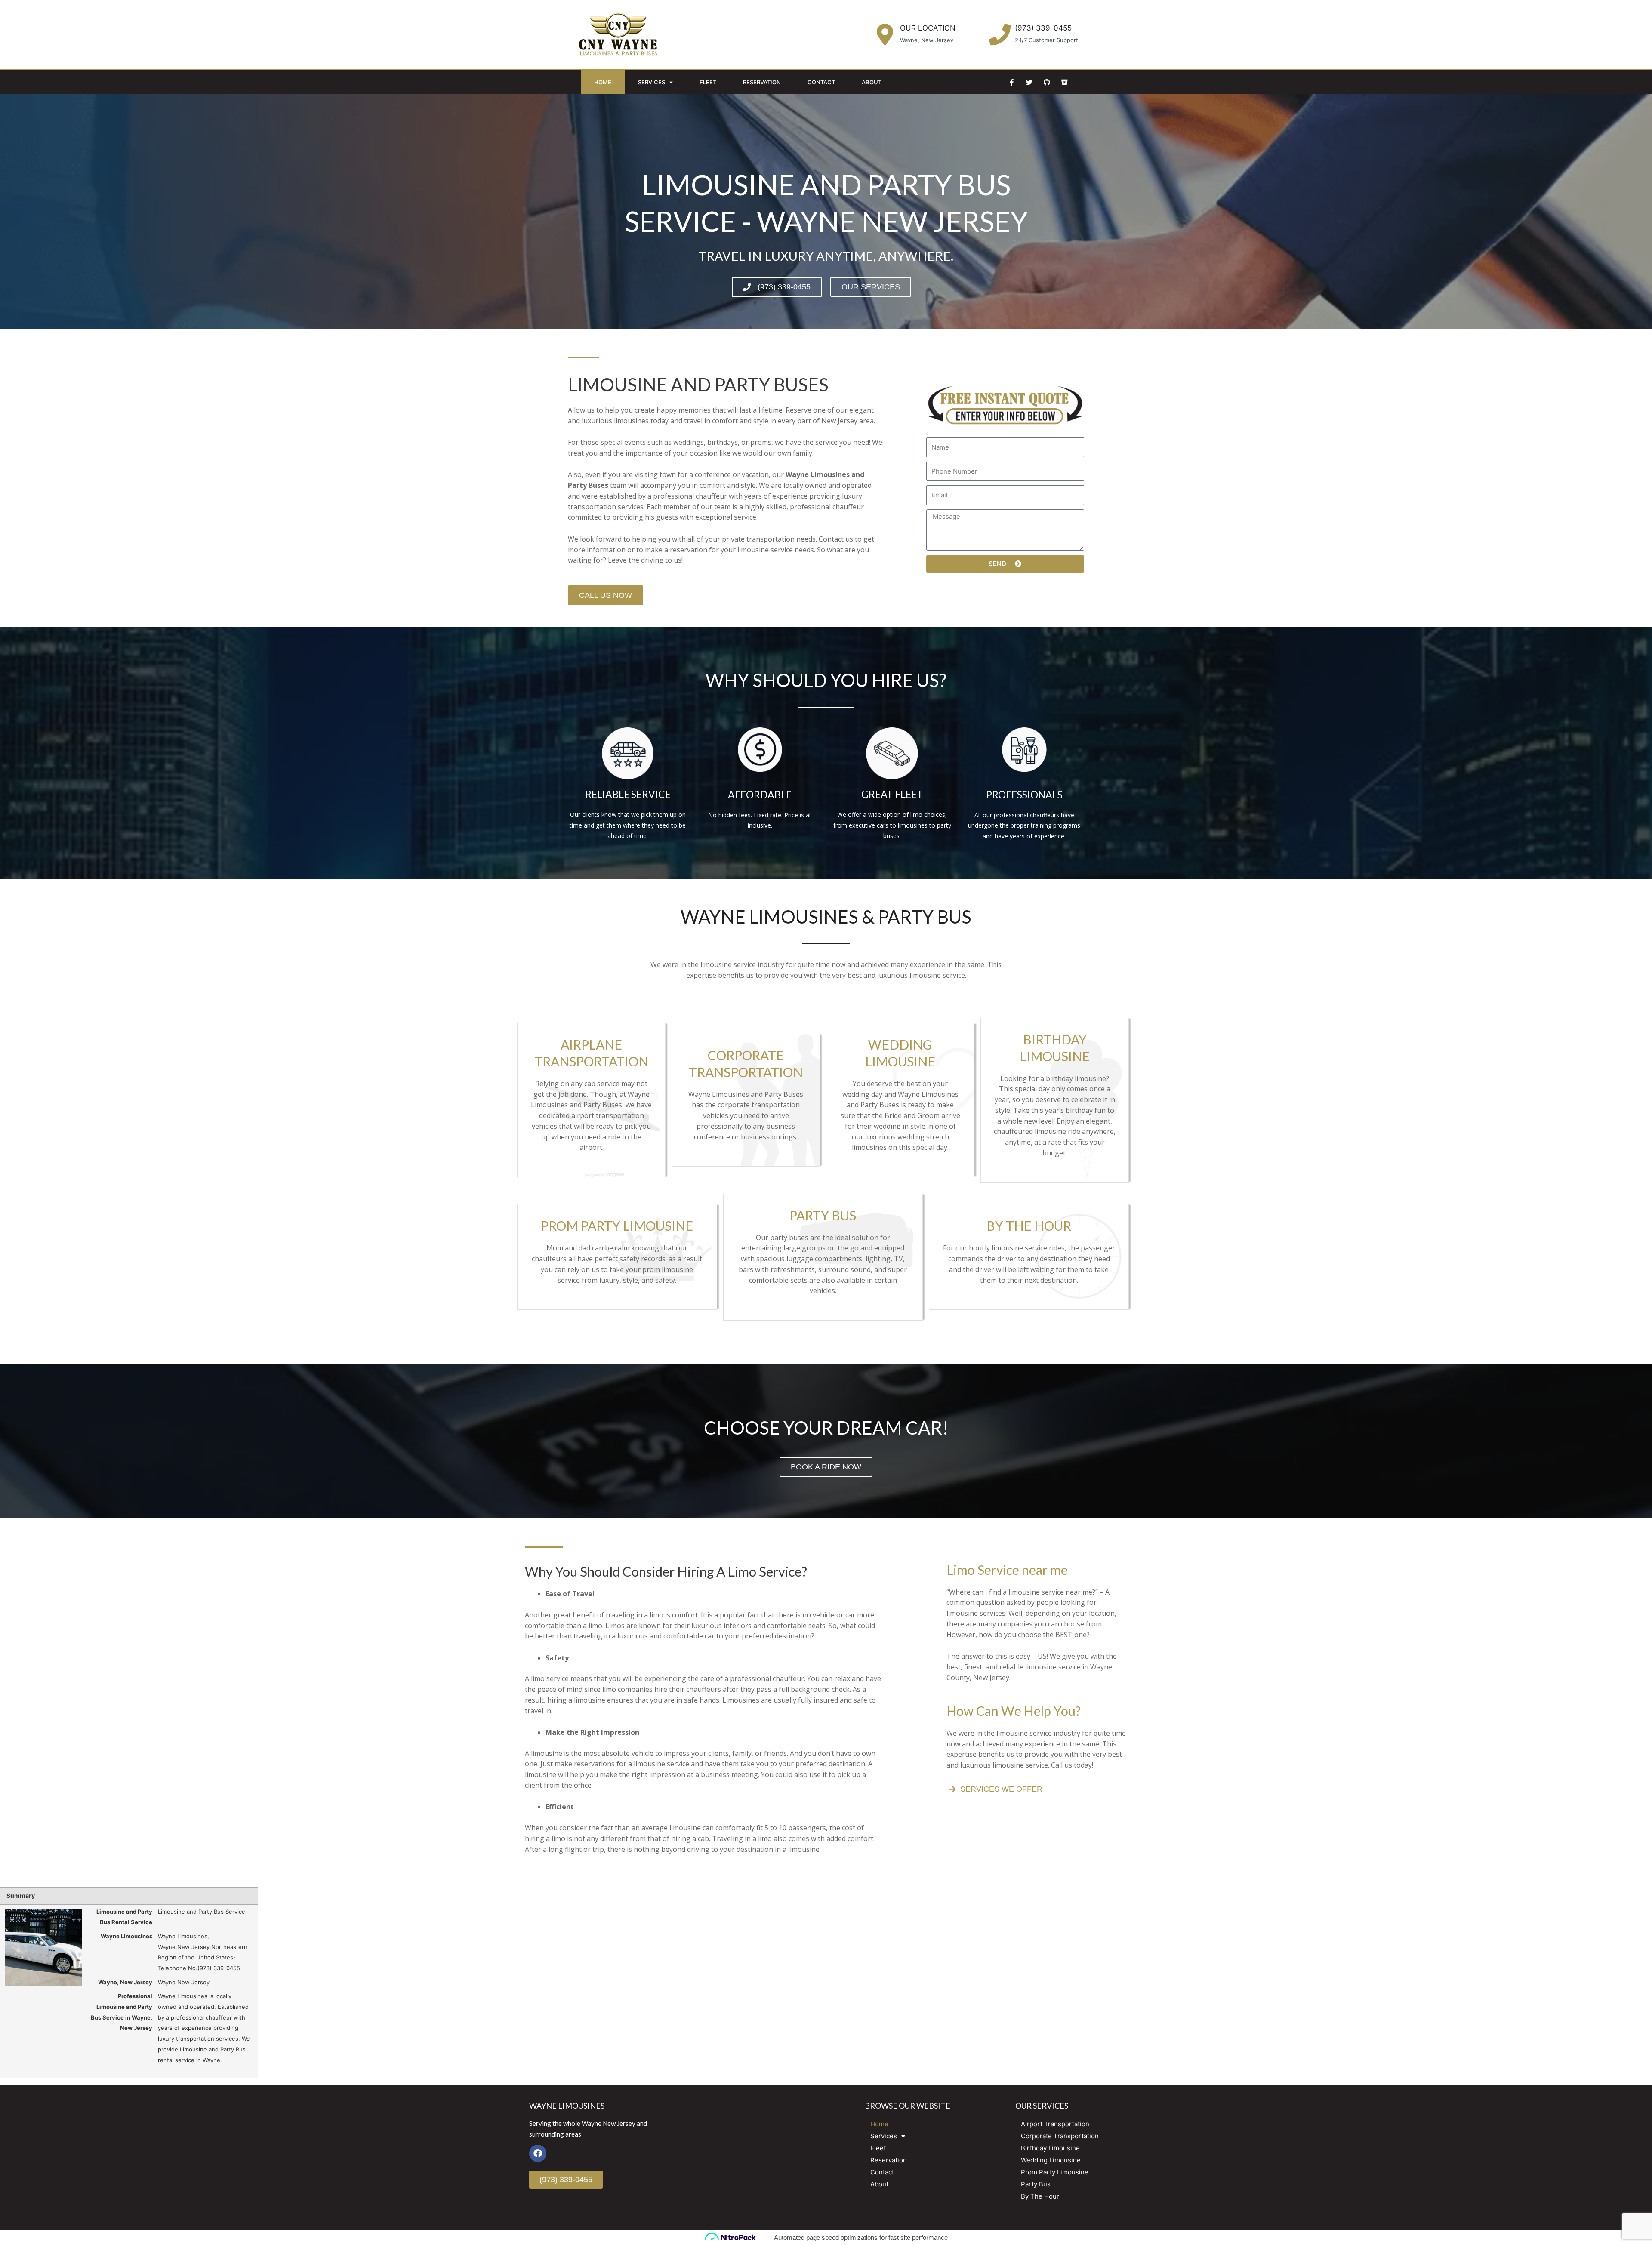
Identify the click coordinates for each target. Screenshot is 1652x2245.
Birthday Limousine (1050, 2148)
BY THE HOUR (1029, 1226)
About (872, 82)
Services (652, 82)
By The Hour (1040, 2196)
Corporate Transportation (1060, 2136)
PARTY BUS (823, 1215)
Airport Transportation (1055, 2124)
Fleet (708, 82)
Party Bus (1036, 2184)
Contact (821, 82)
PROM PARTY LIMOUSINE (617, 1226)
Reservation (762, 82)
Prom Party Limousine (1055, 2172)
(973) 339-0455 (1043, 28)
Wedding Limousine (1051, 2160)
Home (603, 82)
